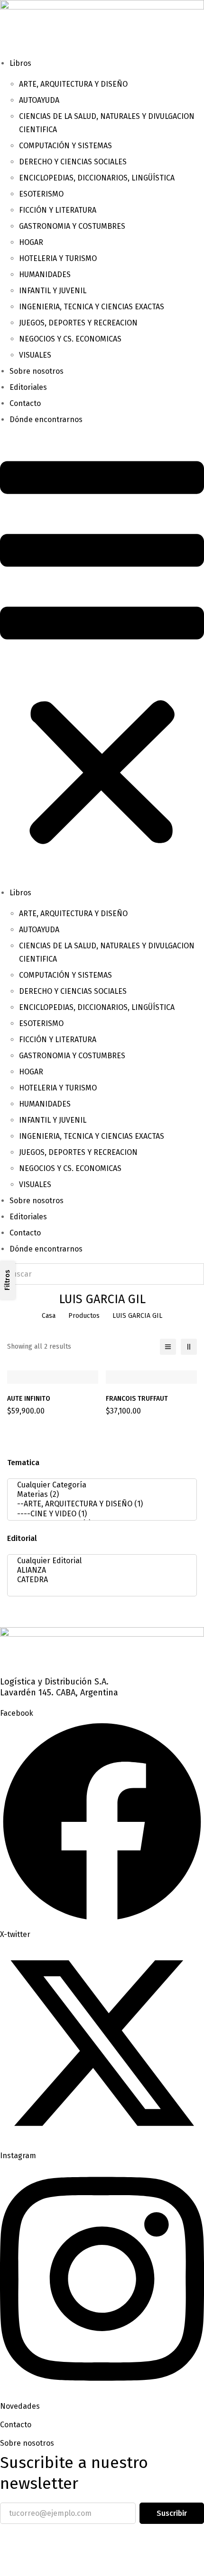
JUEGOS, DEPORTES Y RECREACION (78, 323)
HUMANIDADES (45, 275)
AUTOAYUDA (39, 100)
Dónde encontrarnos (46, 419)
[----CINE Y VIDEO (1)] (99, 1514)
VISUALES (35, 355)
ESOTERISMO (41, 194)
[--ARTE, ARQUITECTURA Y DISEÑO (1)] (99, 1504)
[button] (102, 656)
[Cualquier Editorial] (99, 1561)
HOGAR (31, 242)
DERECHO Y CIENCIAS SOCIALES (73, 162)
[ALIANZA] (99, 1570)
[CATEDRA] (99, 1580)
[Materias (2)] (99, 1495)
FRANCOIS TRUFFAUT (137, 1399)
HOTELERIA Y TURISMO (58, 258)
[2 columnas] (189, 1347)
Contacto (25, 403)
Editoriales (28, 387)
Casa (49, 1316)
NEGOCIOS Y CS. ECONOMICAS (70, 339)
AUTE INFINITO (29, 1399)
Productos (84, 1316)
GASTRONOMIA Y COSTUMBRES (72, 226)
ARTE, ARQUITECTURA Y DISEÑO (73, 84)
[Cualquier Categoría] (99, 1485)
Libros (20, 63)
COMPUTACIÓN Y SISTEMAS (65, 146)
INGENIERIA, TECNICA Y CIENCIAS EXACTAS (92, 307)
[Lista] (168, 1347)
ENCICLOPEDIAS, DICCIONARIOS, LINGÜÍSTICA (97, 178)
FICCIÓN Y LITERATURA (58, 210)
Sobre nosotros (37, 371)
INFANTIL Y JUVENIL (53, 291)
